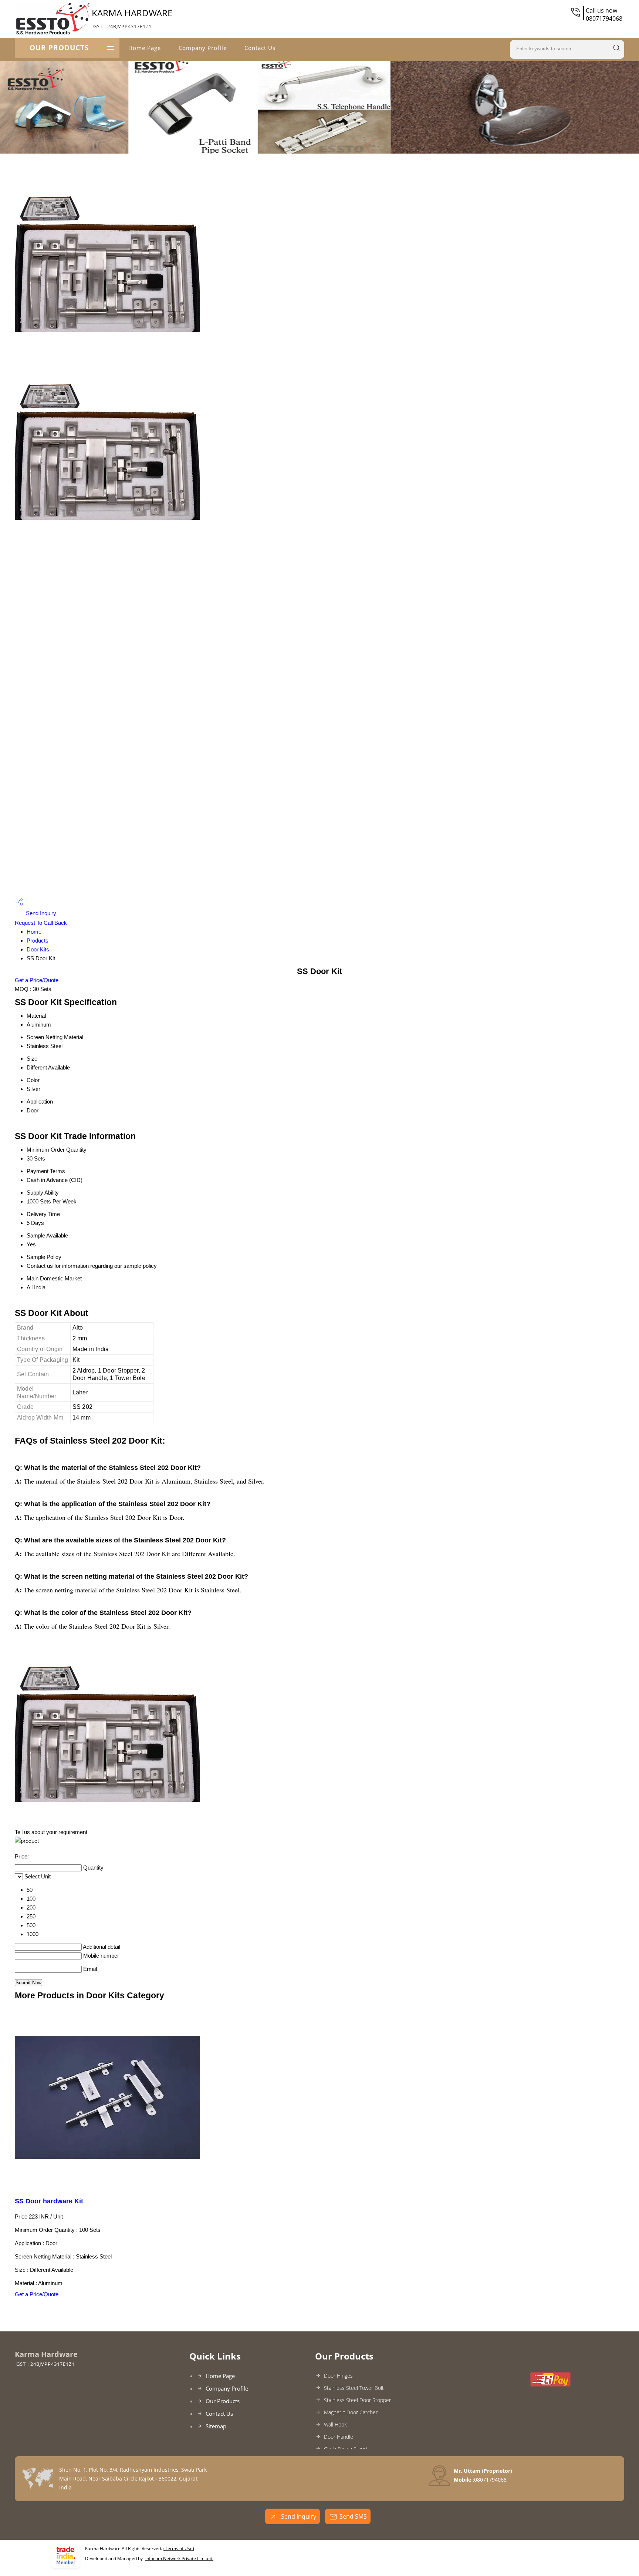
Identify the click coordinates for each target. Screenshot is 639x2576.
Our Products (59, 48)
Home (34, 932)
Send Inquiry (40, 913)
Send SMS (353, 2516)
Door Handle (339, 2437)
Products (38, 941)
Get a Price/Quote (37, 980)
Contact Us (260, 48)
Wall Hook (335, 2424)
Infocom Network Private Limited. (179, 2558)
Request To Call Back (41, 923)
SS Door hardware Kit (49, 2201)
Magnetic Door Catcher (351, 2412)
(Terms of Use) (179, 2548)
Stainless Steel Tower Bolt (354, 2388)
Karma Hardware (132, 18)
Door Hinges (338, 2376)
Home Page (145, 48)
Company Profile (203, 48)
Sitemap (216, 2426)
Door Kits (38, 949)
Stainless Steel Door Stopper (357, 2400)
